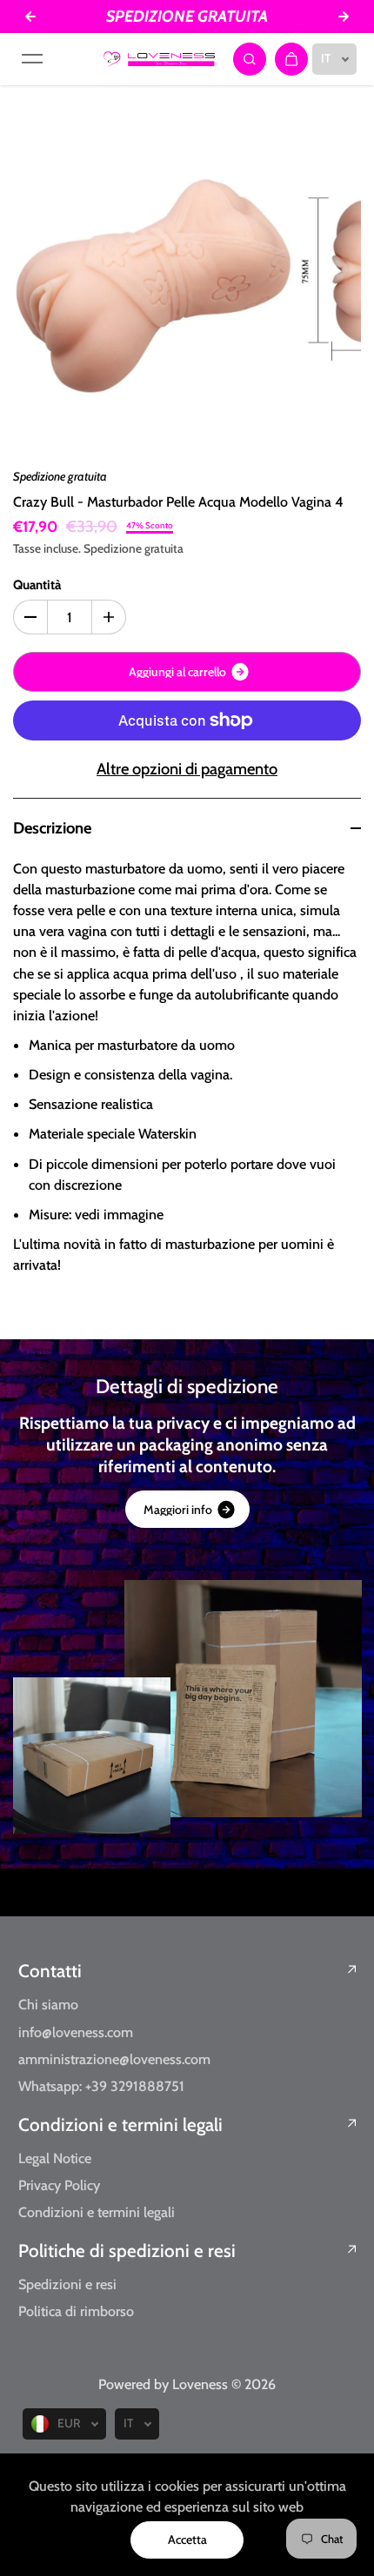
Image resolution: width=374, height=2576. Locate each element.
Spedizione (113, 548)
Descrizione (52, 828)
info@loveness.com (76, 2032)
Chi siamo (48, 2004)
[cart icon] (291, 59)
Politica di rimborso (76, 2311)
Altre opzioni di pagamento (187, 769)
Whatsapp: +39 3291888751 (101, 2086)
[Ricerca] (250, 59)
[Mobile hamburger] (32, 59)
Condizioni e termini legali (120, 2125)
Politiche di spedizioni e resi (127, 2251)
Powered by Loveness (165, 2384)
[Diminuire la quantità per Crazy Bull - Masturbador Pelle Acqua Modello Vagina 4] (30, 617)
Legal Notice (55, 2158)
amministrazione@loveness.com (114, 2059)
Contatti (50, 1971)
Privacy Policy (59, 2185)
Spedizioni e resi (67, 2284)
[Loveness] (159, 59)
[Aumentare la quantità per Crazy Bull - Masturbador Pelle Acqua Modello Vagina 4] (109, 617)
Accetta (187, 2539)
